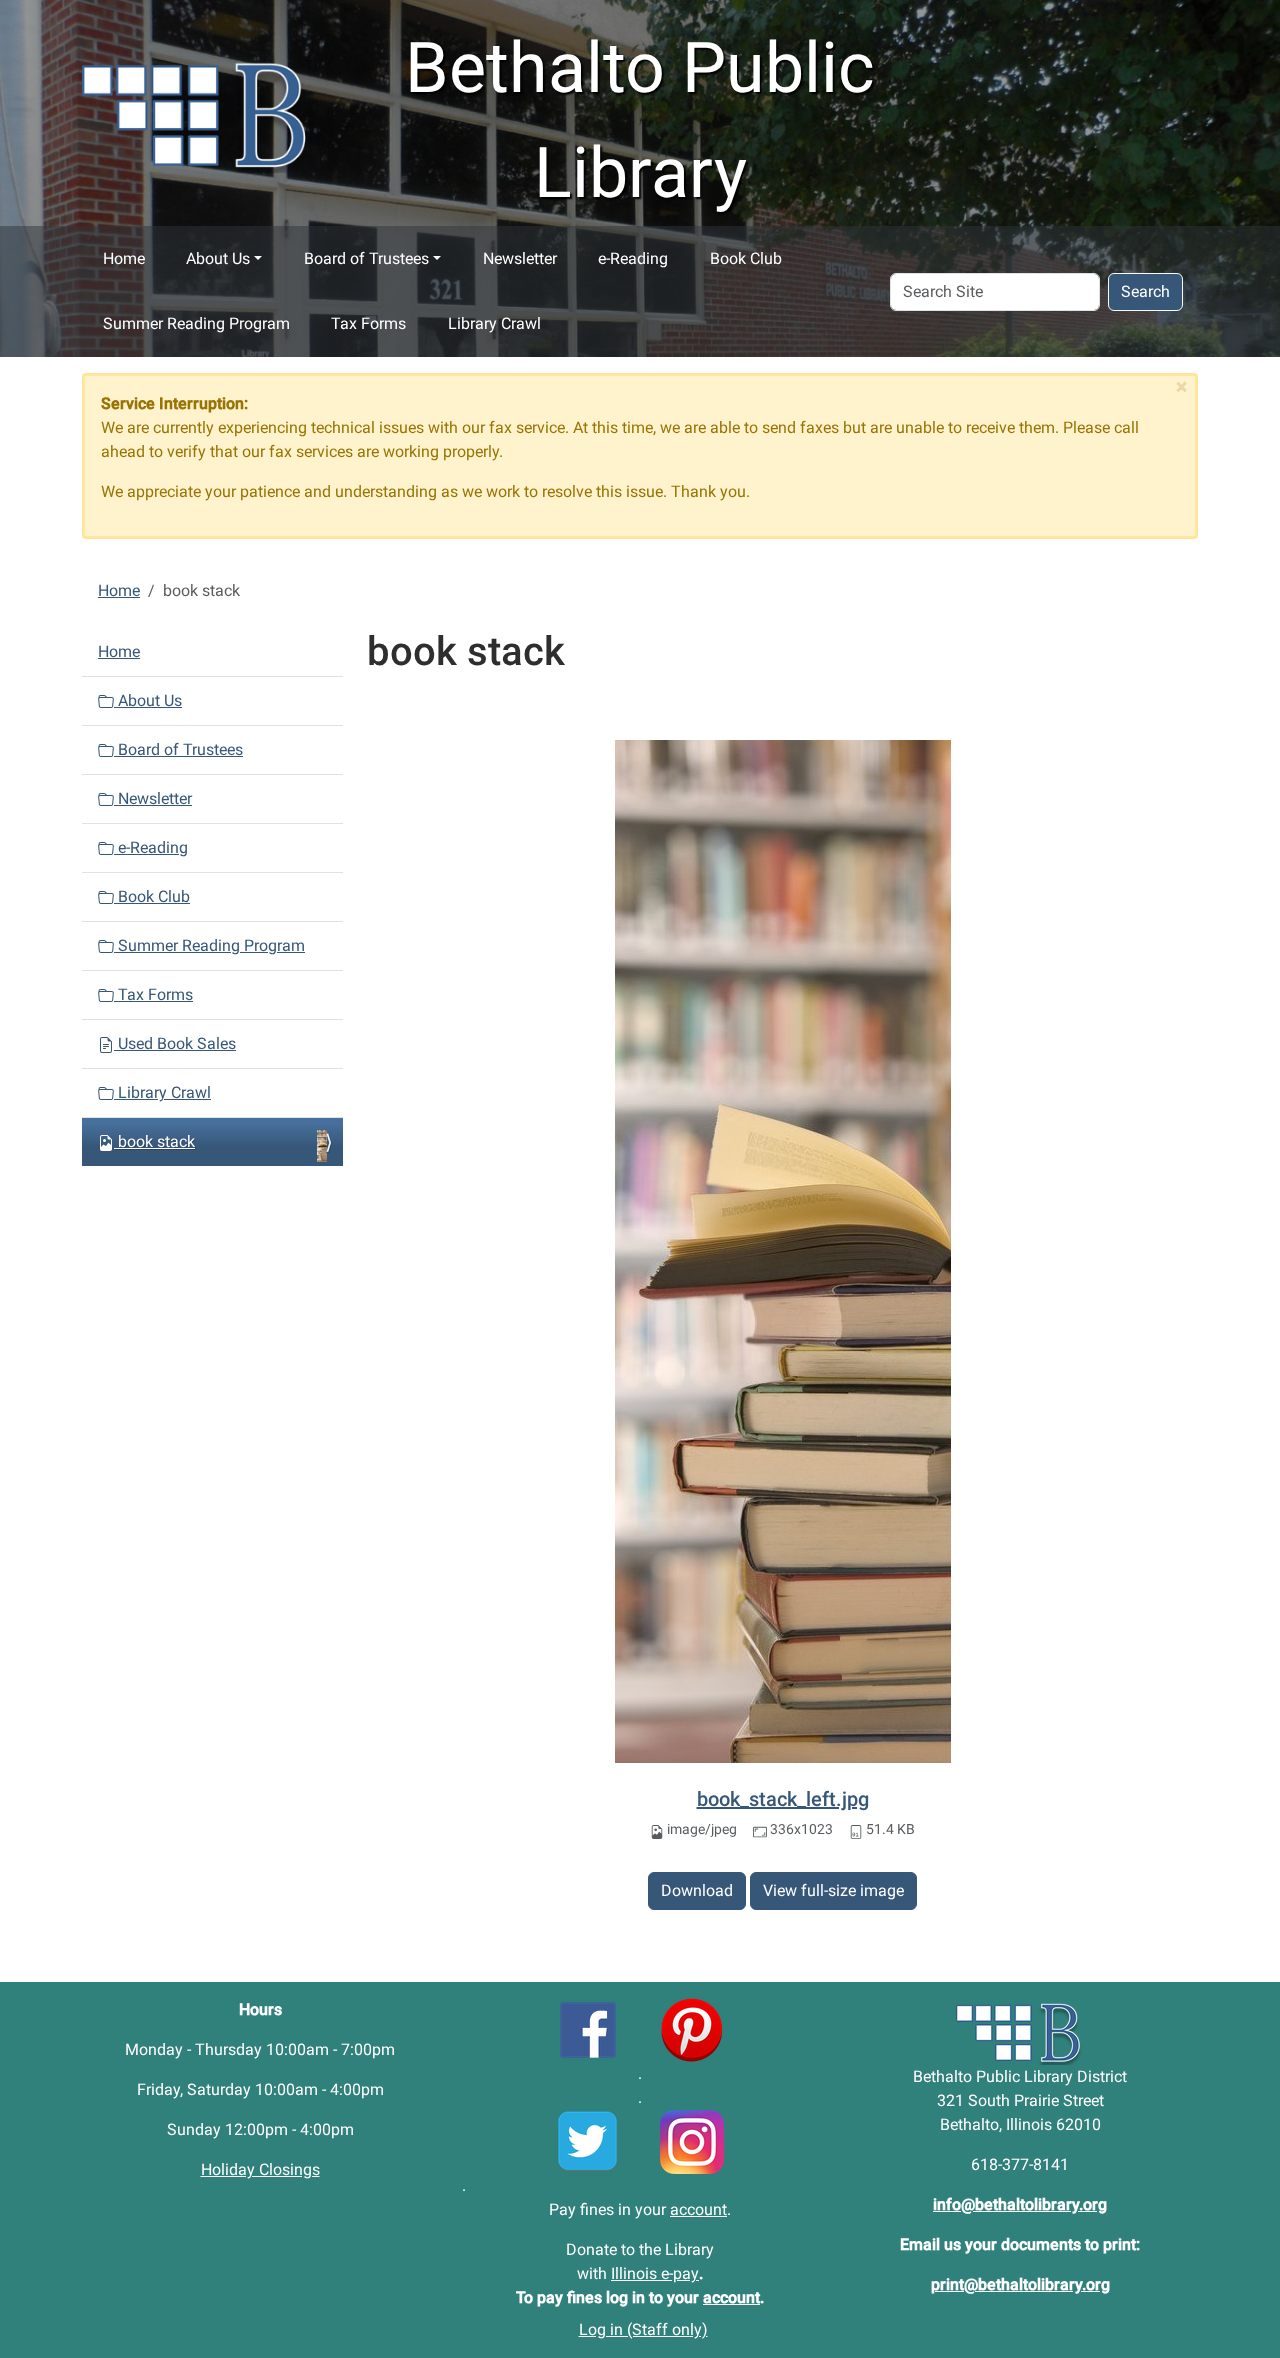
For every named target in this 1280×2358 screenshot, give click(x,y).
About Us (218, 258)
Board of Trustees (366, 258)
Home (124, 258)
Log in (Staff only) (643, 2329)
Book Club (746, 258)
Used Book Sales (175, 1043)
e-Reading (633, 258)
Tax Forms (368, 323)
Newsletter (520, 258)
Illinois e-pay (655, 2273)
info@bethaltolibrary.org (1020, 2204)
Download (697, 1890)
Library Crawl (494, 323)
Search (1145, 291)
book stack (156, 1141)
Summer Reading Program (196, 323)
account (698, 2209)
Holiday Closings (260, 2169)
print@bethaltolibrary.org (1020, 2284)
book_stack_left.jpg (783, 1799)
